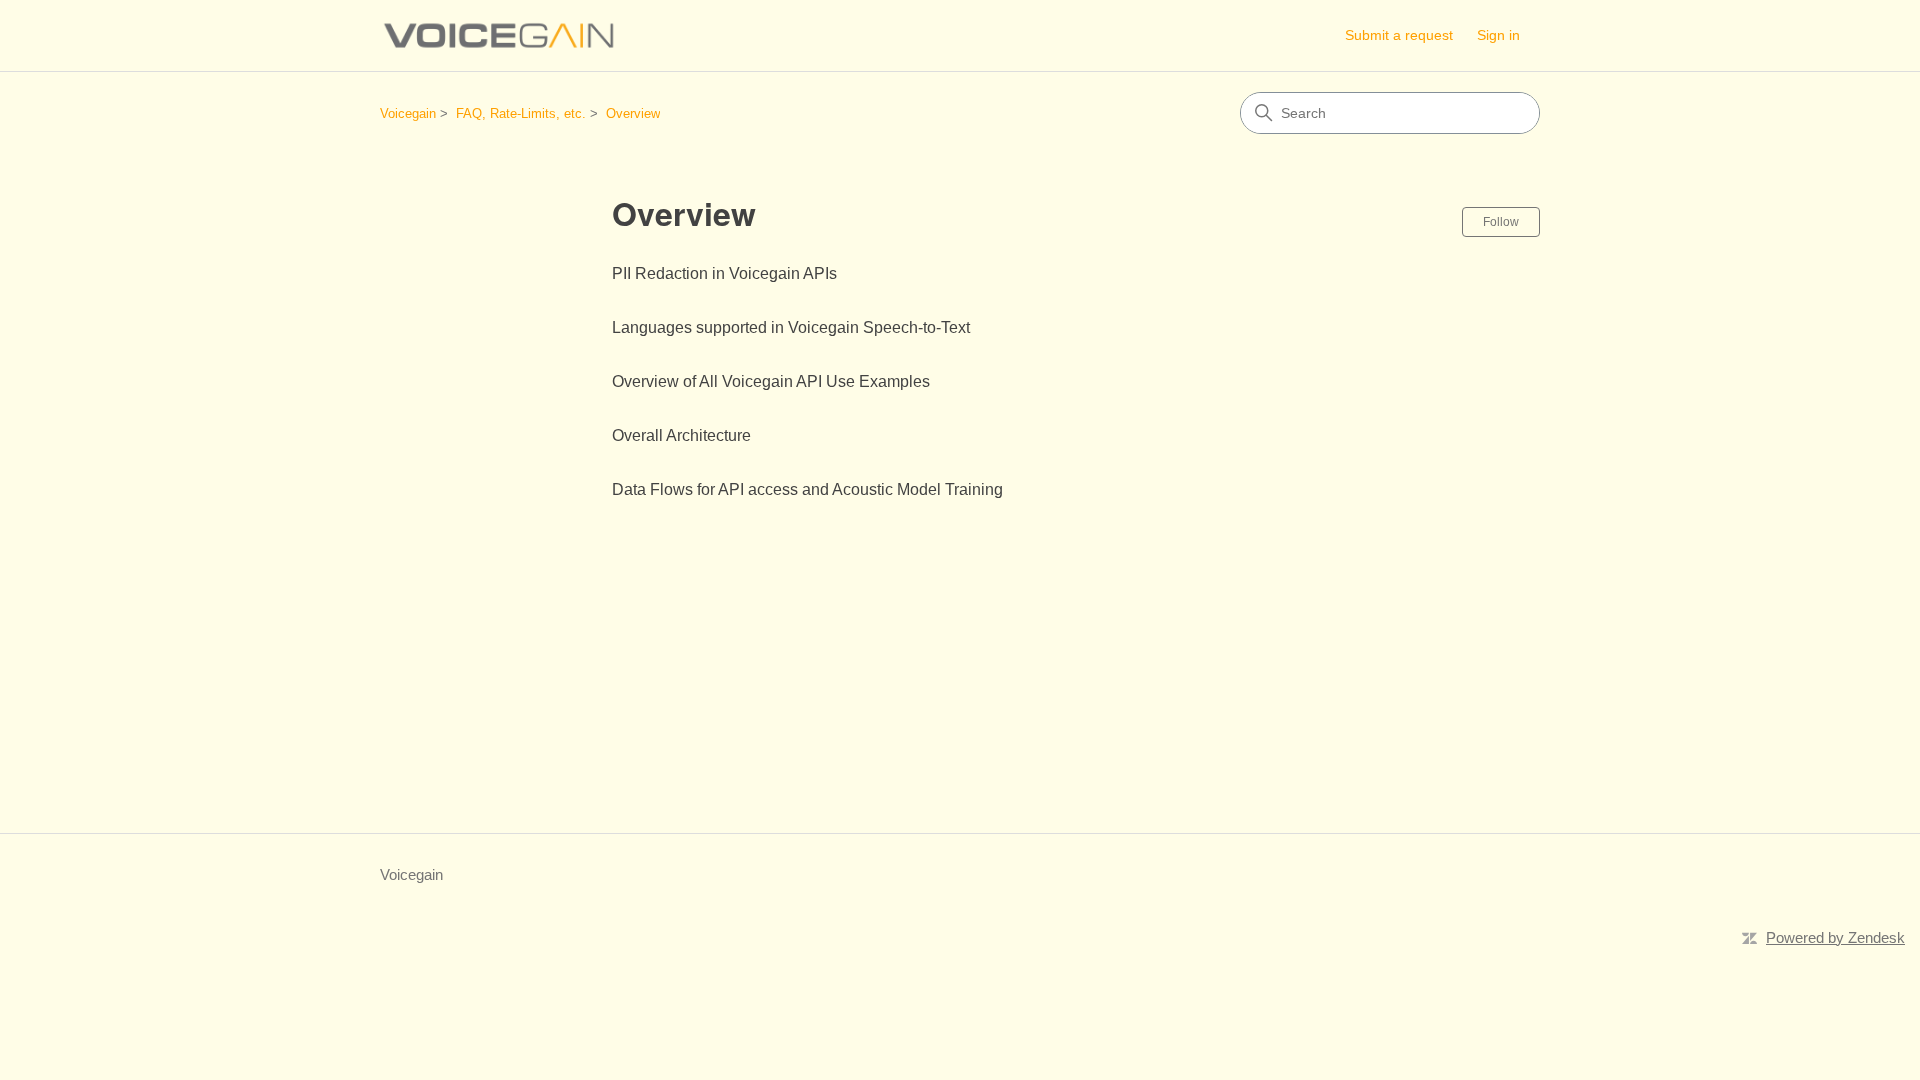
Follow (1501, 222)
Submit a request (1399, 35)
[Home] (500, 35)
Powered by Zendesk (1835, 937)
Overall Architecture (681, 435)
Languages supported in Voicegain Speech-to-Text (791, 327)
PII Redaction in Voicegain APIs (724, 273)
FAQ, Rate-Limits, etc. (521, 113)
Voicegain (408, 113)
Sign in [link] (1498, 35)
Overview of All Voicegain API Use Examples (771, 381)
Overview (633, 113)
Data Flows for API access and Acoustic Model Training (807, 489)
